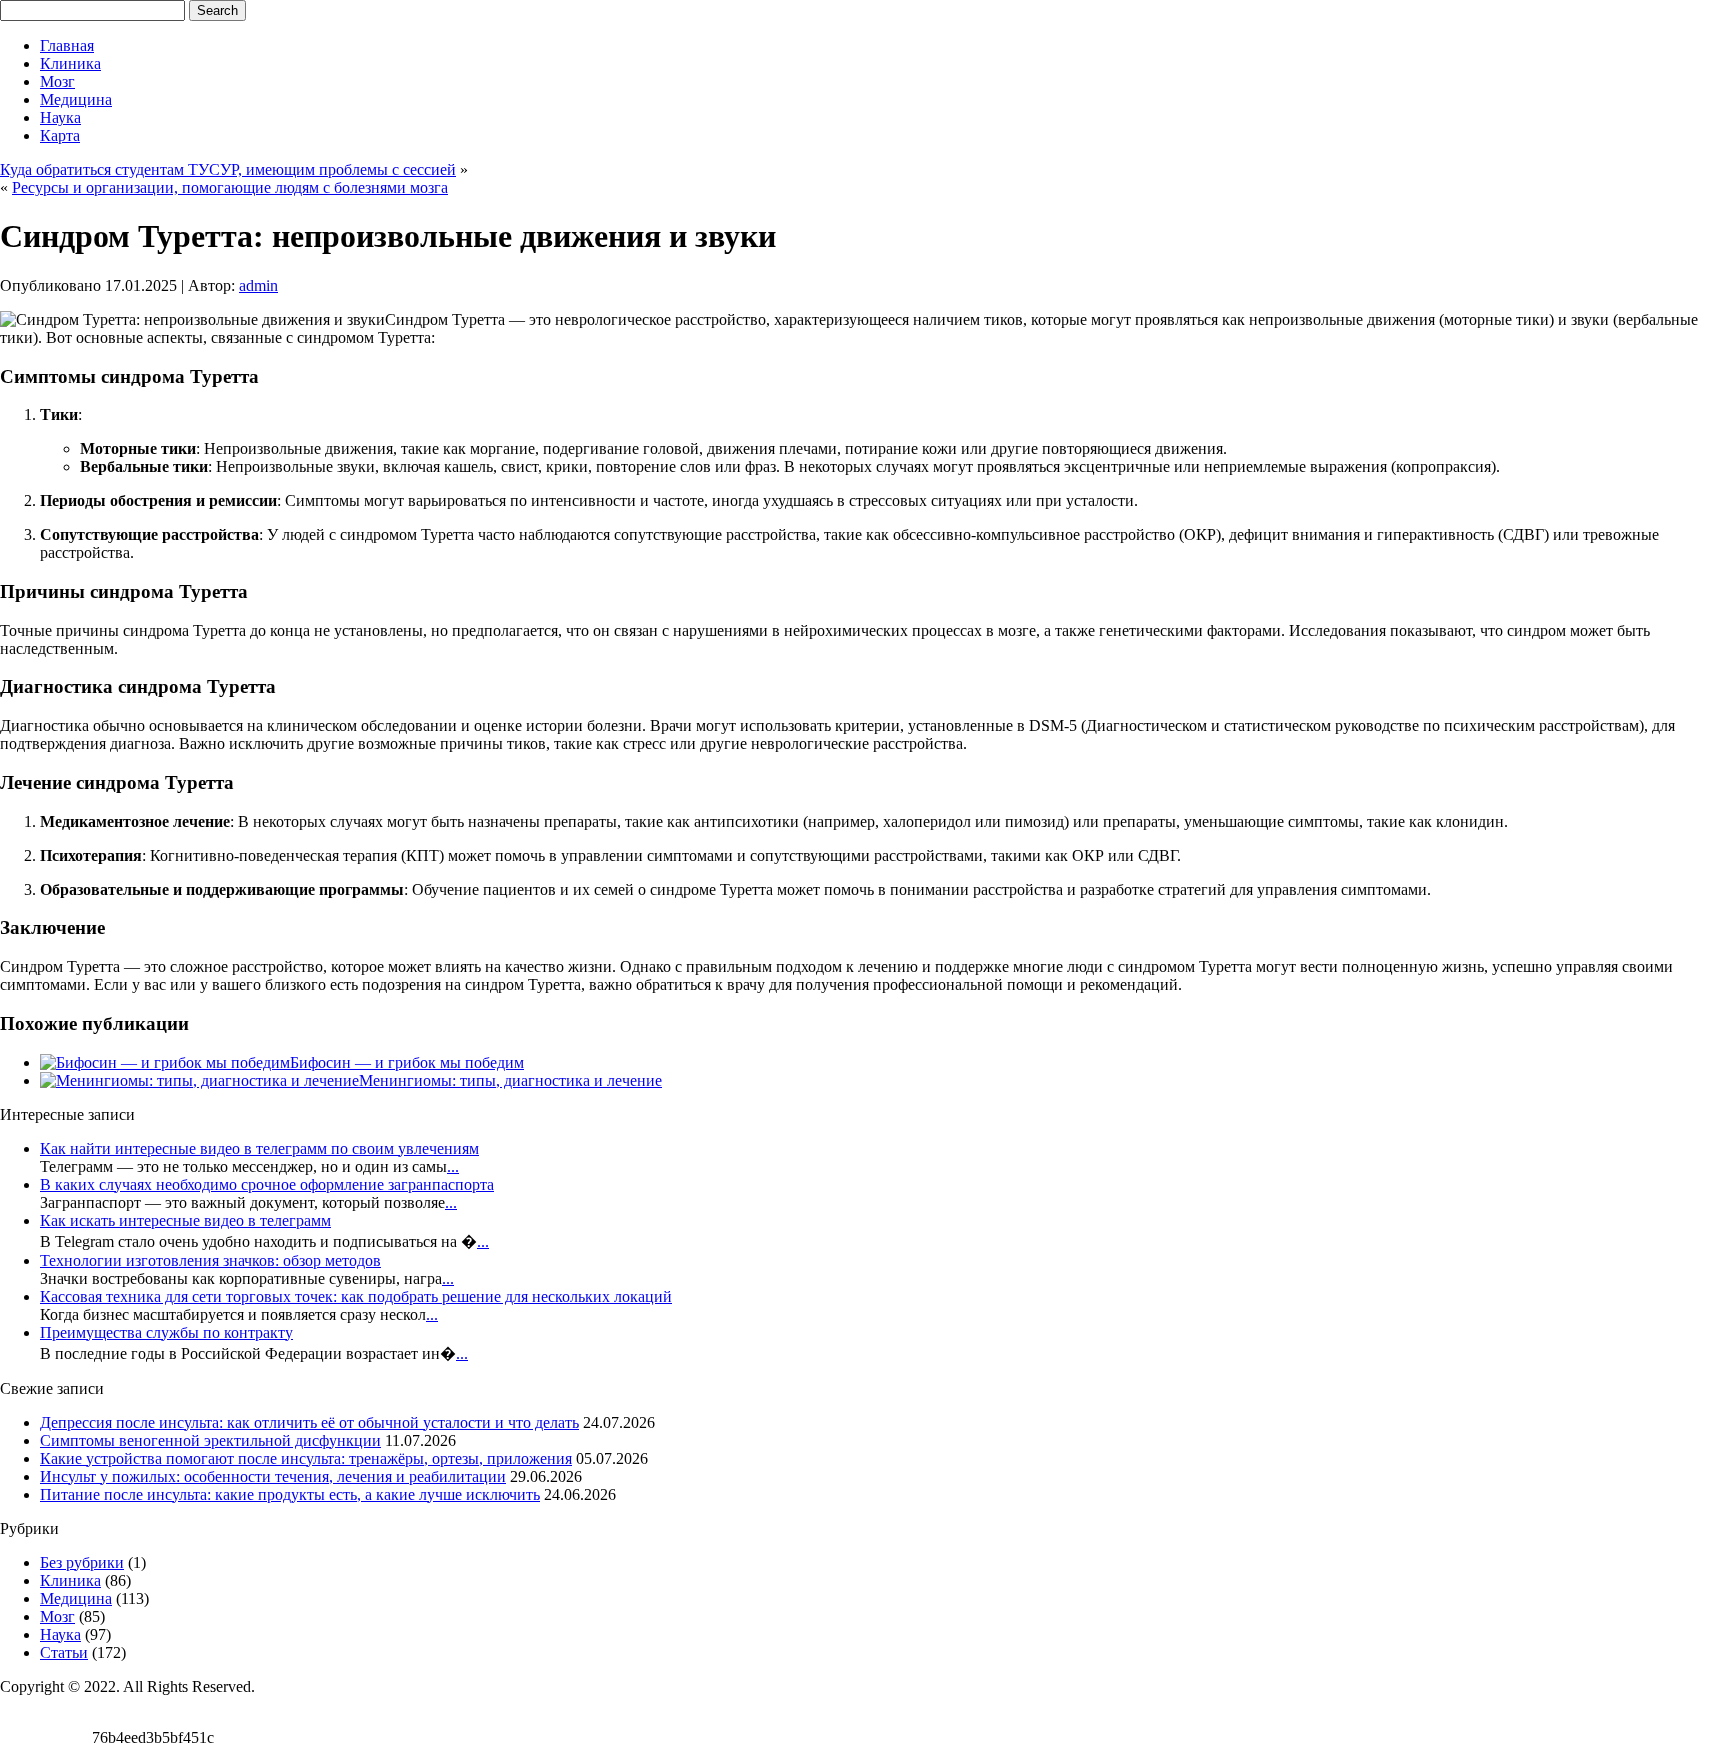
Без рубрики (82, 1562)
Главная (67, 45)
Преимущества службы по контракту (166, 1332)
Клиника (70, 63)
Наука (60, 117)
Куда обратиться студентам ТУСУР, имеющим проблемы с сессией (228, 169)
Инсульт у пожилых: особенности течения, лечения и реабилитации (273, 1476)
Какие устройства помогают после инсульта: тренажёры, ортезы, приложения (306, 1458)
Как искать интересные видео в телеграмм (185, 1220)
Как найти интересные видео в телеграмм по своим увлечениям (259, 1148)
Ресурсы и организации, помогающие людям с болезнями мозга (230, 187)
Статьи (64, 1652)
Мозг (57, 81)
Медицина (76, 99)
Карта (60, 135)
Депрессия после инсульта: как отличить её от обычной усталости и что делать (309, 1422)
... (453, 1166)
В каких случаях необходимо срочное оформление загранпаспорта (267, 1184)
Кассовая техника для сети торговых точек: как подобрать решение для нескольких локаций (356, 1296)
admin (258, 285)
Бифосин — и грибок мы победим (407, 1062)
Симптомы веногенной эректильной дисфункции (210, 1440)
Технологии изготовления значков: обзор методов (210, 1260)
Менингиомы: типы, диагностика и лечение (510, 1080)
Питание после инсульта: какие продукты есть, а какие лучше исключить (290, 1494)
